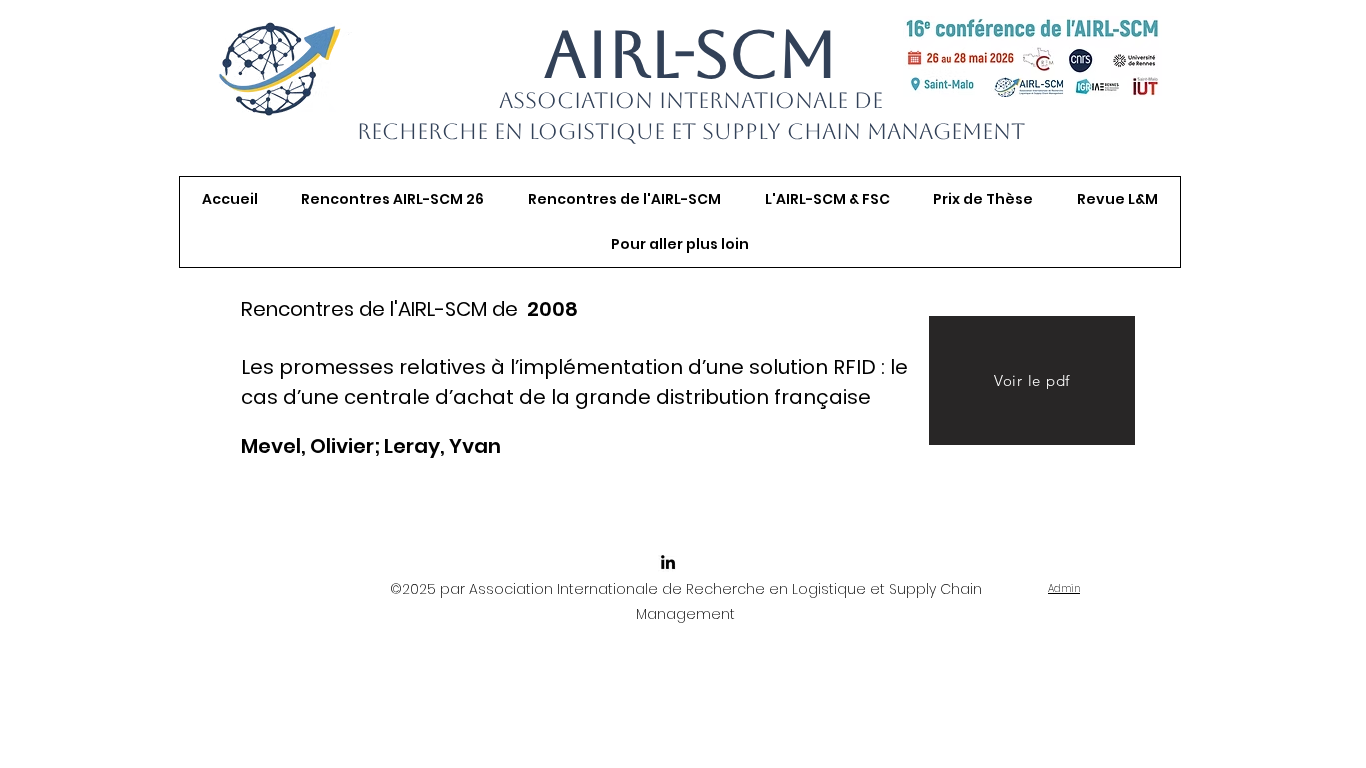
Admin (1064, 588)
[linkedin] (668, 562)
